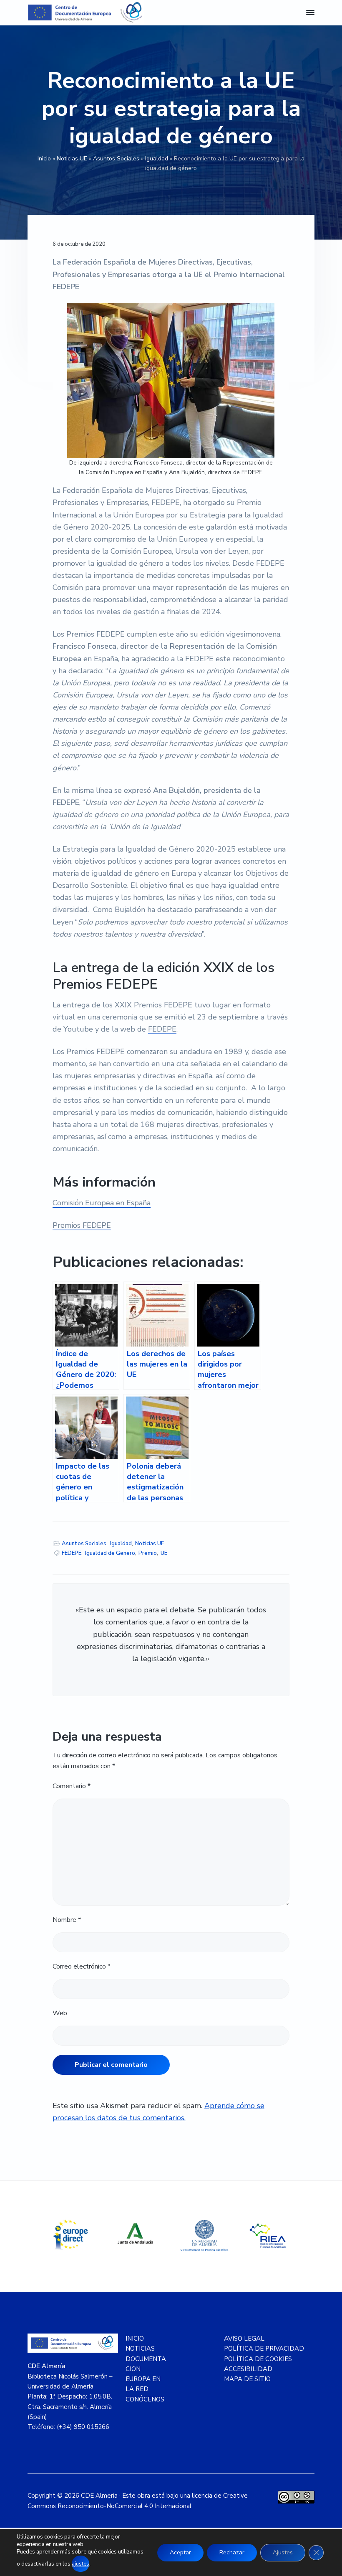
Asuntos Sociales (116, 159)
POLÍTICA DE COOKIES (258, 2359)
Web (60, 2013)
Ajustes (283, 2552)
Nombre (67, 1920)
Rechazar (232, 2552)
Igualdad (157, 159)
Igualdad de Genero (110, 1553)
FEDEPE (162, 1029)
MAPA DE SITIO (247, 2379)
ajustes (80, 2564)
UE (164, 1553)
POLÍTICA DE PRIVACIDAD (264, 2349)
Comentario (72, 1786)
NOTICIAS (140, 2349)
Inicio (44, 159)
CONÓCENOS (145, 2399)
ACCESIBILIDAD (248, 2369)
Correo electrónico (82, 1966)
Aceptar (180, 2552)
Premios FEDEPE (82, 1225)
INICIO (135, 2339)
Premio (148, 1553)
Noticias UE (72, 159)
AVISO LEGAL (244, 2339)
